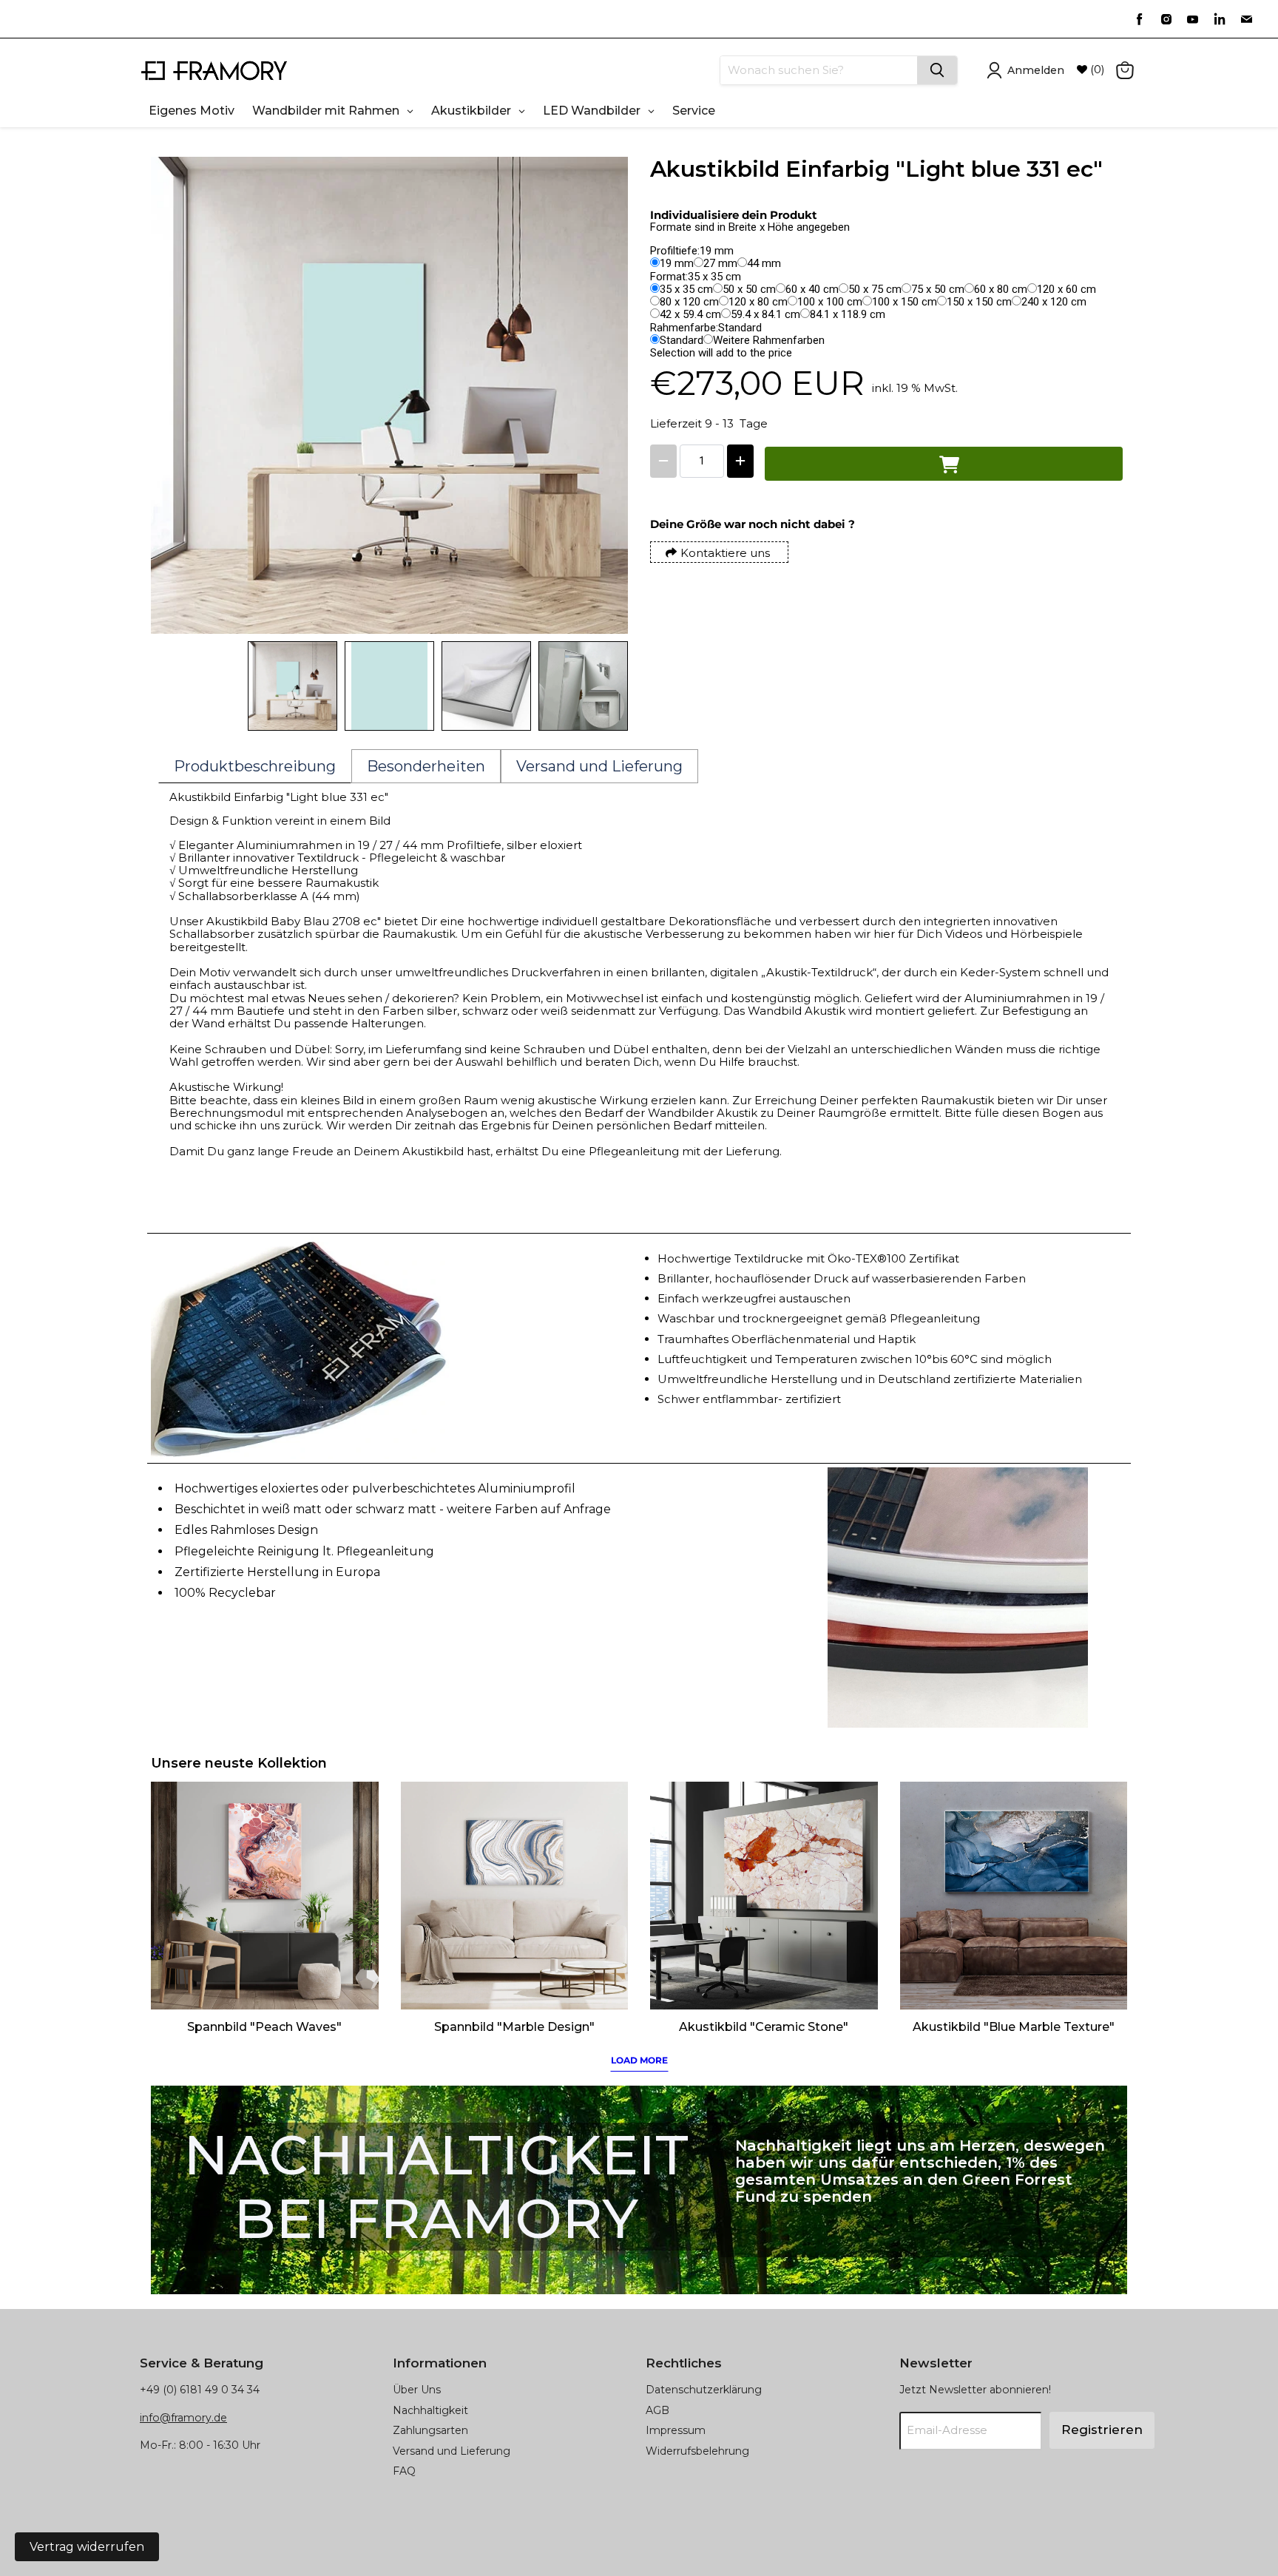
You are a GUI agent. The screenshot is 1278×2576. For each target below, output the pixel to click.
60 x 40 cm (812, 289)
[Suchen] (937, 70)
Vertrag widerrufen (87, 2547)
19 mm (677, 263)
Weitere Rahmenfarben (769, 340)
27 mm (720, 263)
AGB (657, 2410)
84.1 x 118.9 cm (848, 314)
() (1096, 70)
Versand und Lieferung (452, 2451)
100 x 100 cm (830, 302)
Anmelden (1036, 70)
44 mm (764, 263)
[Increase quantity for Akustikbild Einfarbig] (740, 461)
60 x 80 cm (1001, 289)
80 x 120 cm (689, 302)
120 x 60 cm (1066, 289)
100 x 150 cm (905, 302)
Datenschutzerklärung (704, 2390)
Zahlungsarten (430, 2430)
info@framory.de (183, 2418)
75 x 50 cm (938, 289)
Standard (682, 340)
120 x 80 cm (758, 302)
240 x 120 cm (1054, 302)
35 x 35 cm (686, 289)
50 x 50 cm (749, 289)
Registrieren (1102, 2430)
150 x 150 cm (979, 302)
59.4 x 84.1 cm (765, 314)
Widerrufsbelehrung (697, 2451)
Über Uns (417, 2390)
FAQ (404, 2471)
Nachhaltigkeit (430, 2410)
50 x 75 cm (875, 289)
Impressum (676, 2430)
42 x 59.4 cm (690, 314)
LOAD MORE (639, 2060)
